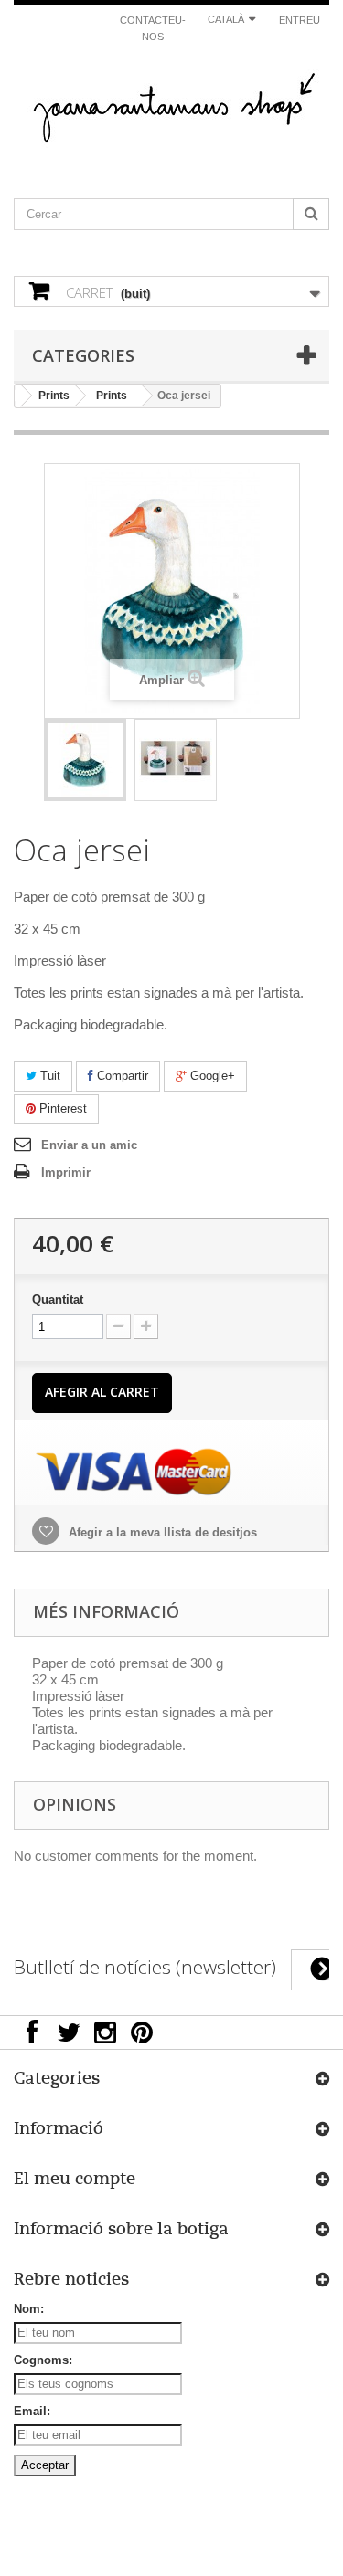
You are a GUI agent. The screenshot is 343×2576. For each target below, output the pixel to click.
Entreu (300, 20)
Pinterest (61, 1109)
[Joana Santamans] (171, 111)
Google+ (211, 1076)
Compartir (121, 1076)
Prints (54, 396)
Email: (32, 2411)
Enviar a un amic (89, 1145)
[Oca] (85, 760)
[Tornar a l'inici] (18, 396)
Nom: (29, 2309)
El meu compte (75, 2179)
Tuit (48, 1076)
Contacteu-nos (153, 28)
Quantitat (58, 1299)
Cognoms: (43, 2360)
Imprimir (66, 1172)
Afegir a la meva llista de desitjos (161, 1532)
